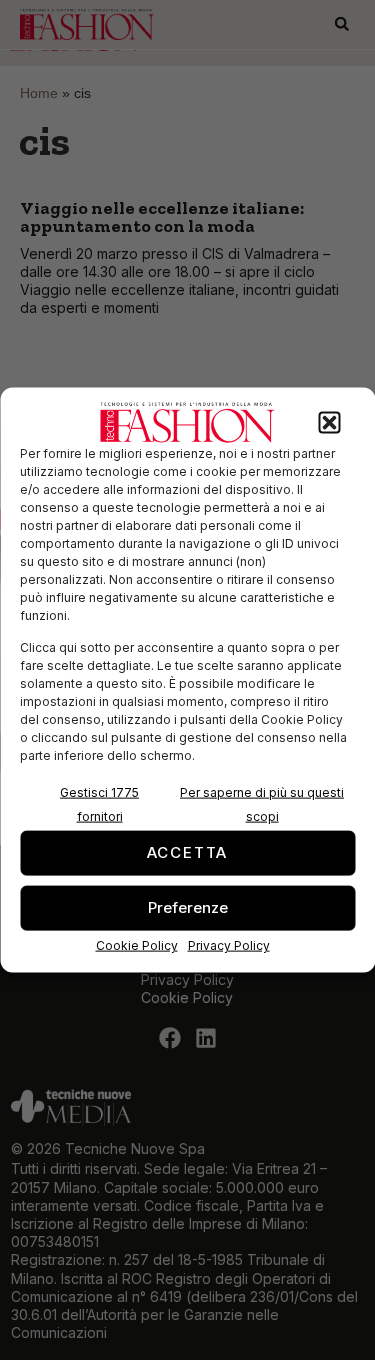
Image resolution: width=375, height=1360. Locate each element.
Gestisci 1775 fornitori (99, 803)
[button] (329, 423)
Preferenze (188, 907)
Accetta (188, 852)
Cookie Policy (137, 944)
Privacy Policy (229, 944)
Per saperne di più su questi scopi (262, 803)
